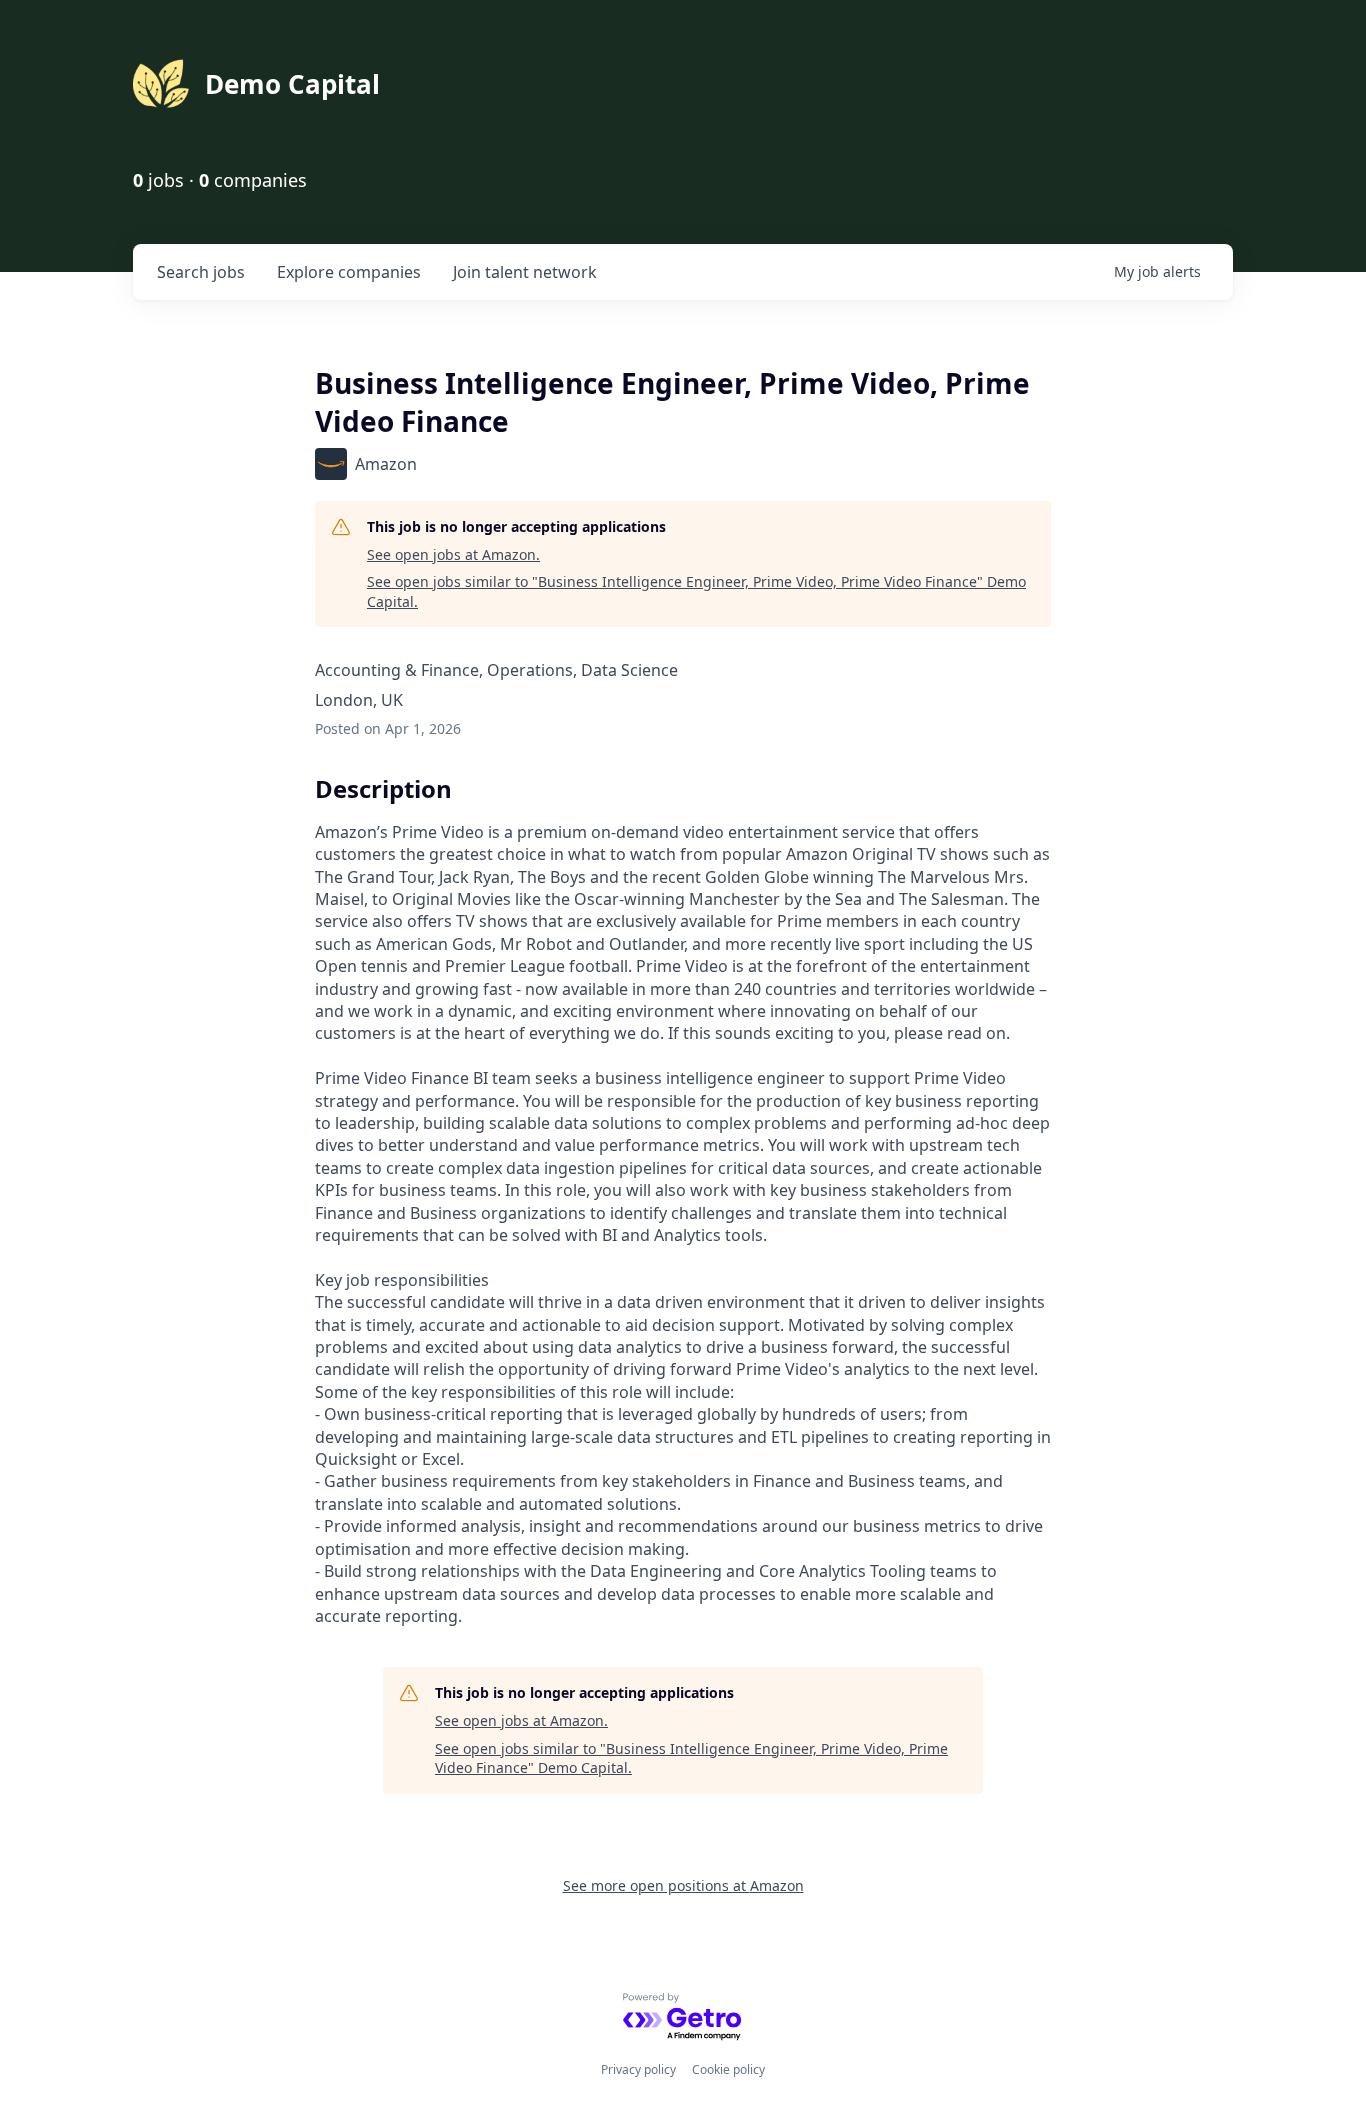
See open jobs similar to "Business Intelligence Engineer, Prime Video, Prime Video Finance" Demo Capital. (696, 591)
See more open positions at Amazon (683, 1885)
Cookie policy (728, 2069)
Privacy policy (638, 2069)
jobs (201, 272)
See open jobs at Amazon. (453, 554)
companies (349, 272)
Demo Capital (292, 84)
